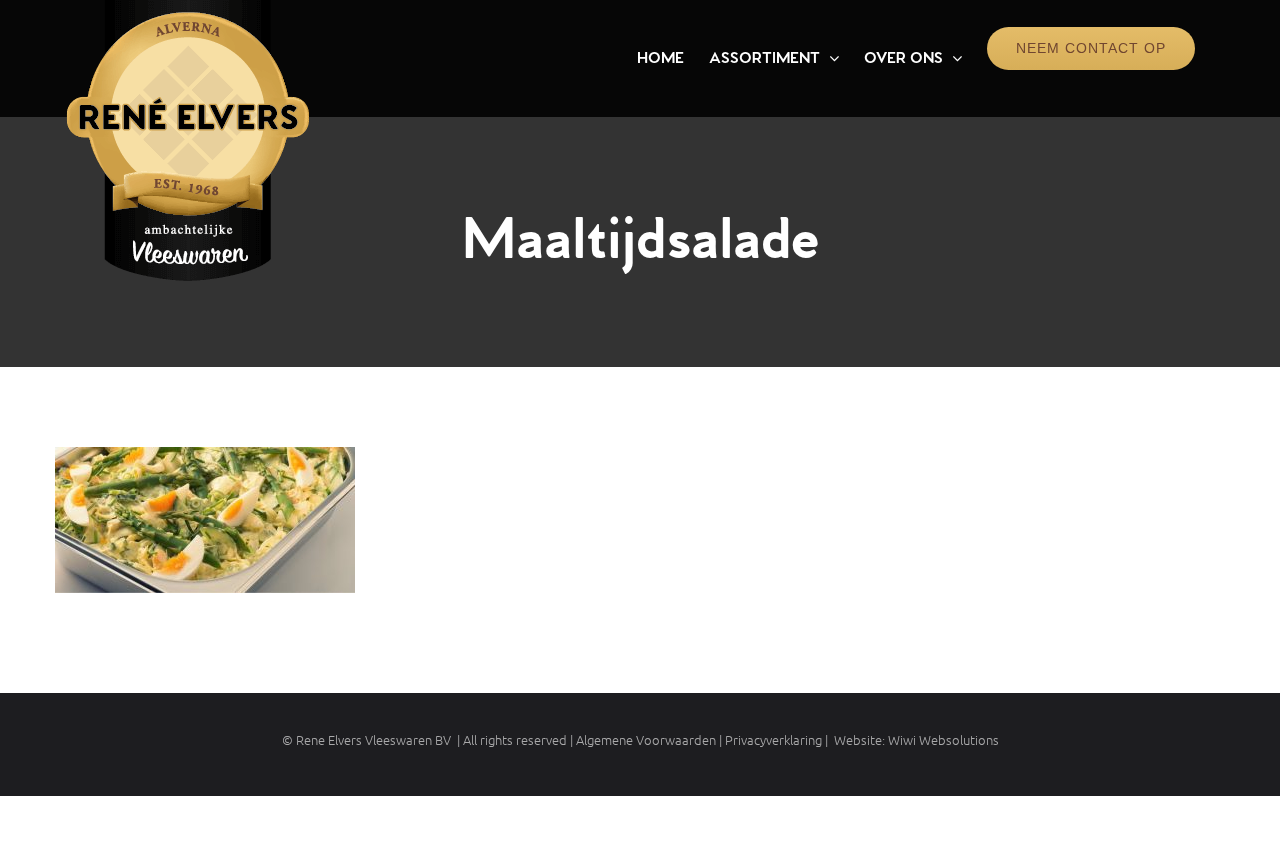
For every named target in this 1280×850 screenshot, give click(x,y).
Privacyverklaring (773, 739)
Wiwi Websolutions (943, 739)
